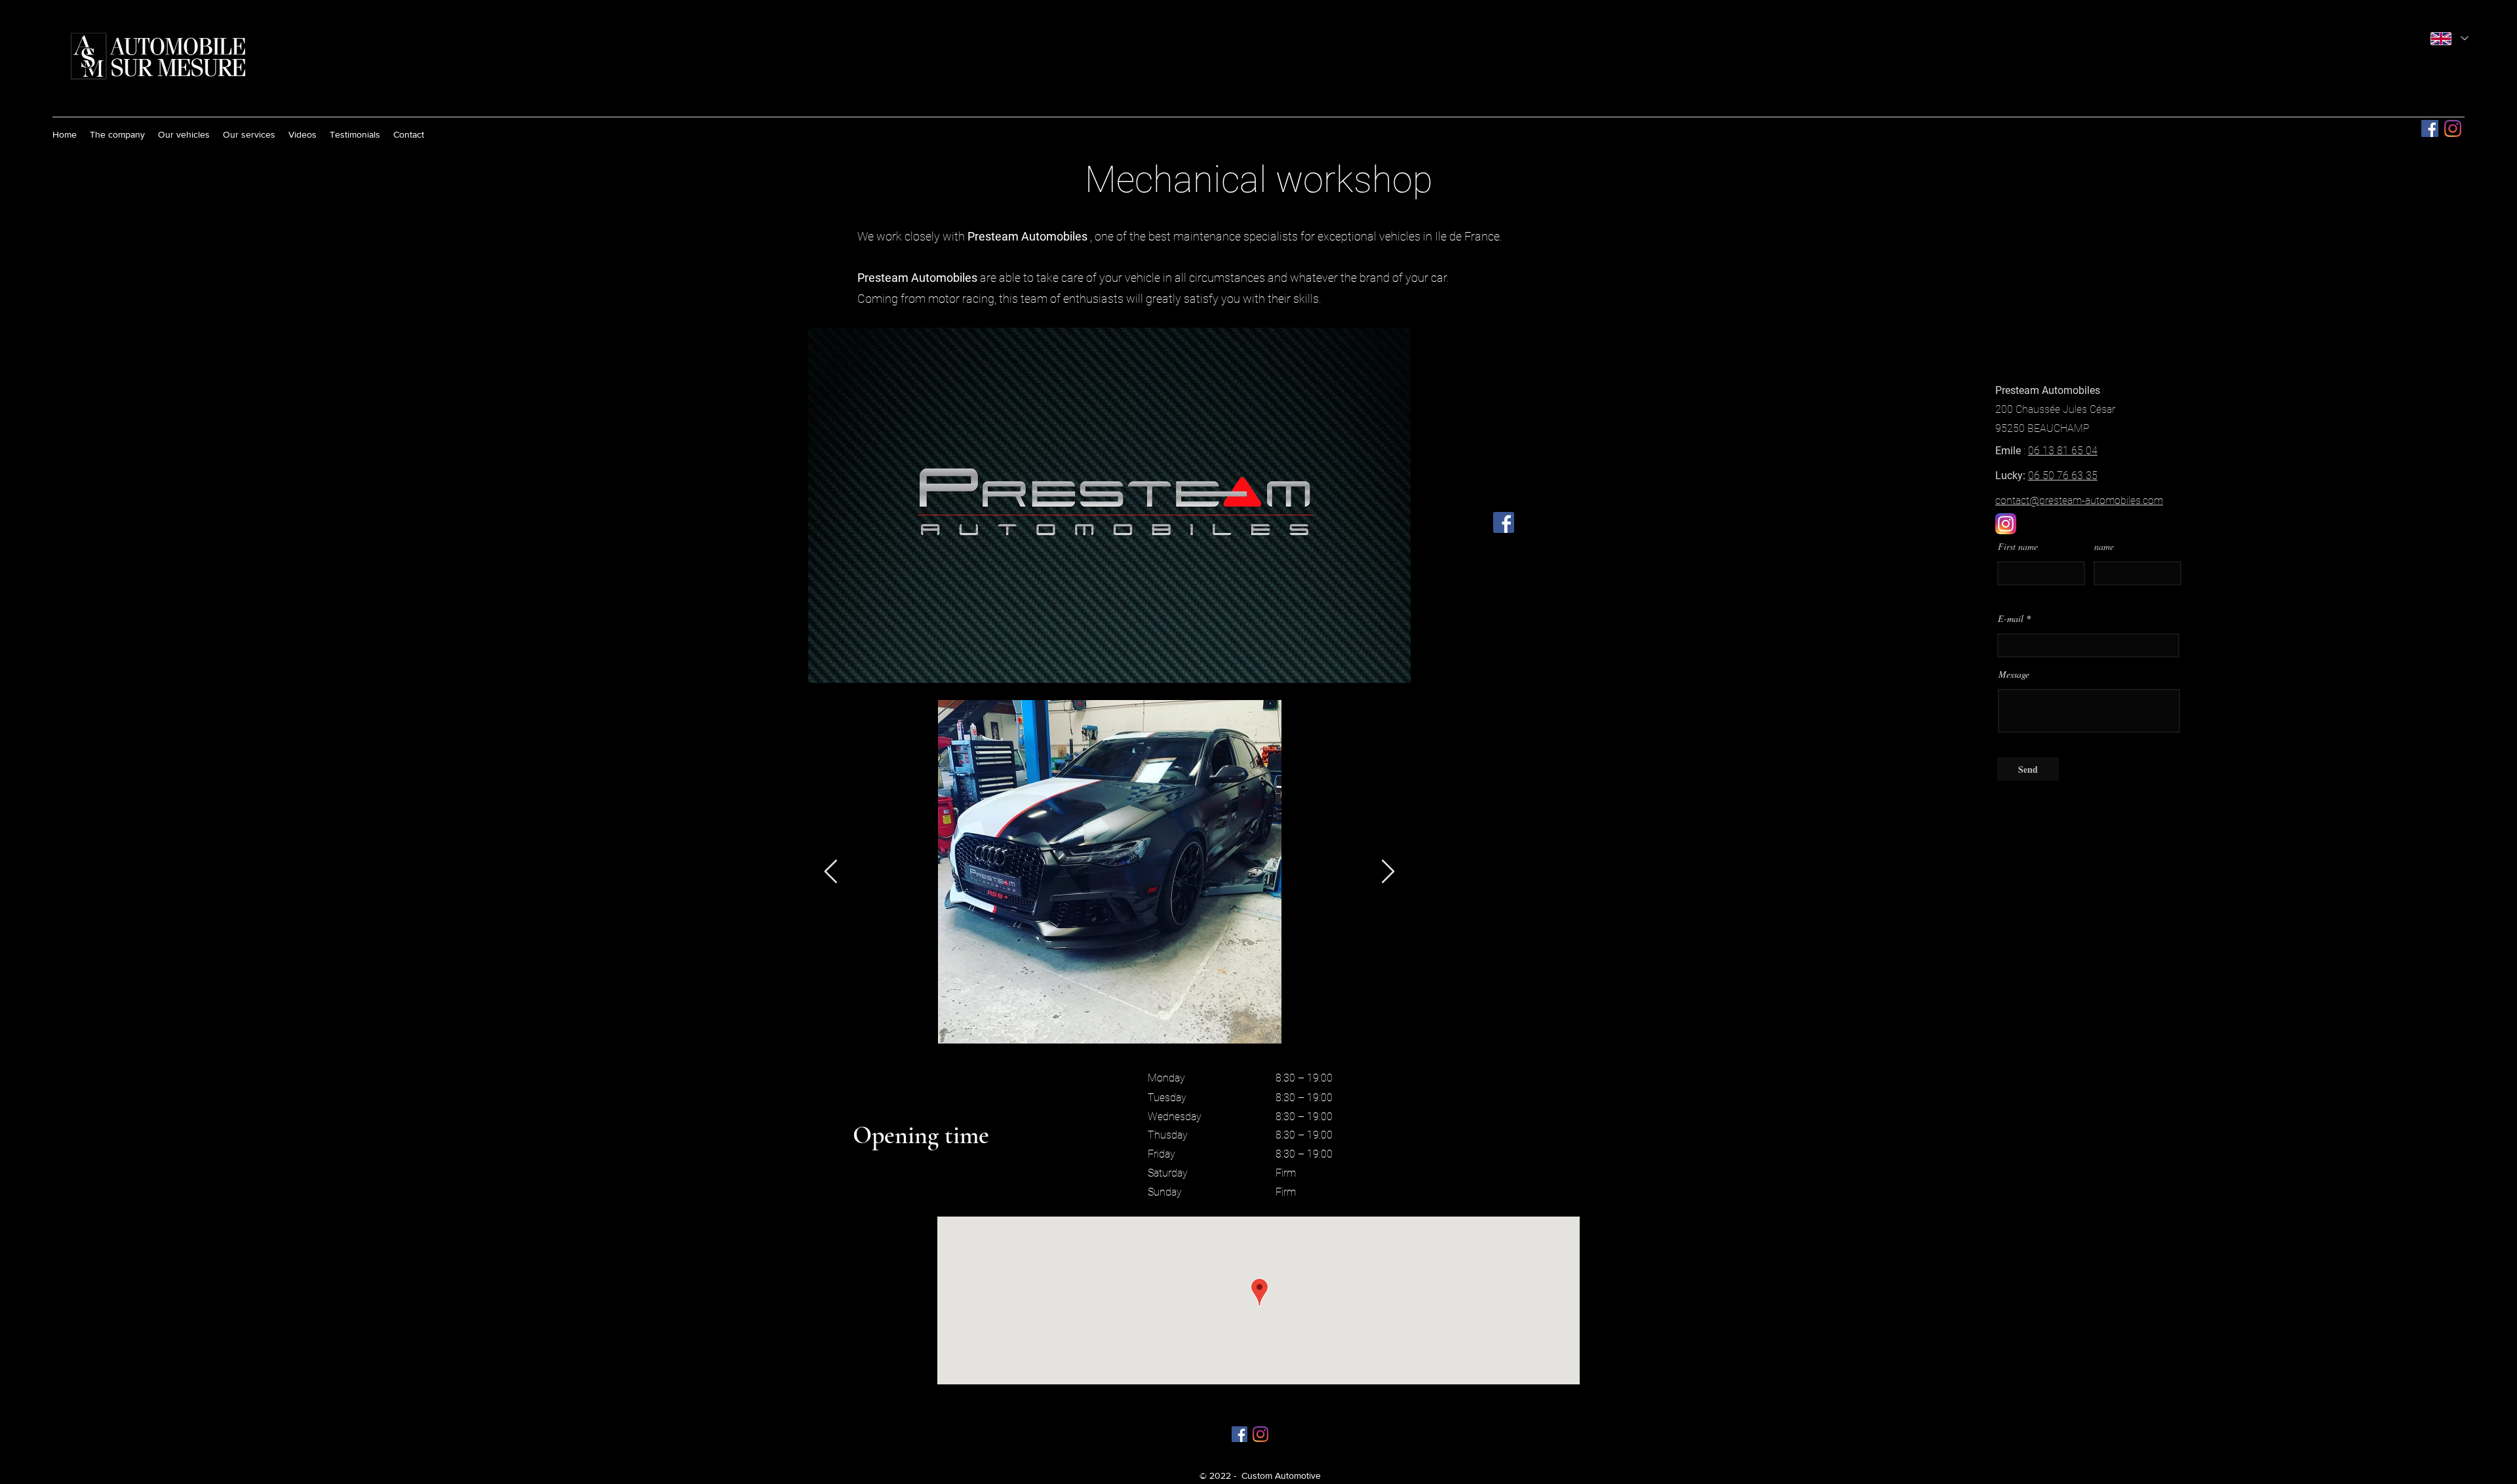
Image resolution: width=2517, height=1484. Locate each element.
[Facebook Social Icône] (2430, 128)
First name (2018, 547)
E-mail (2011, 619)
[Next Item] (1388, 872)
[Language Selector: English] (2449, 38)
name (2104, 547)
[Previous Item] (831, 872)
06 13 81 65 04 (2063, 451)
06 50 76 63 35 (2063, 476)
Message (2014, 674)
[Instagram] (2453, 128)
